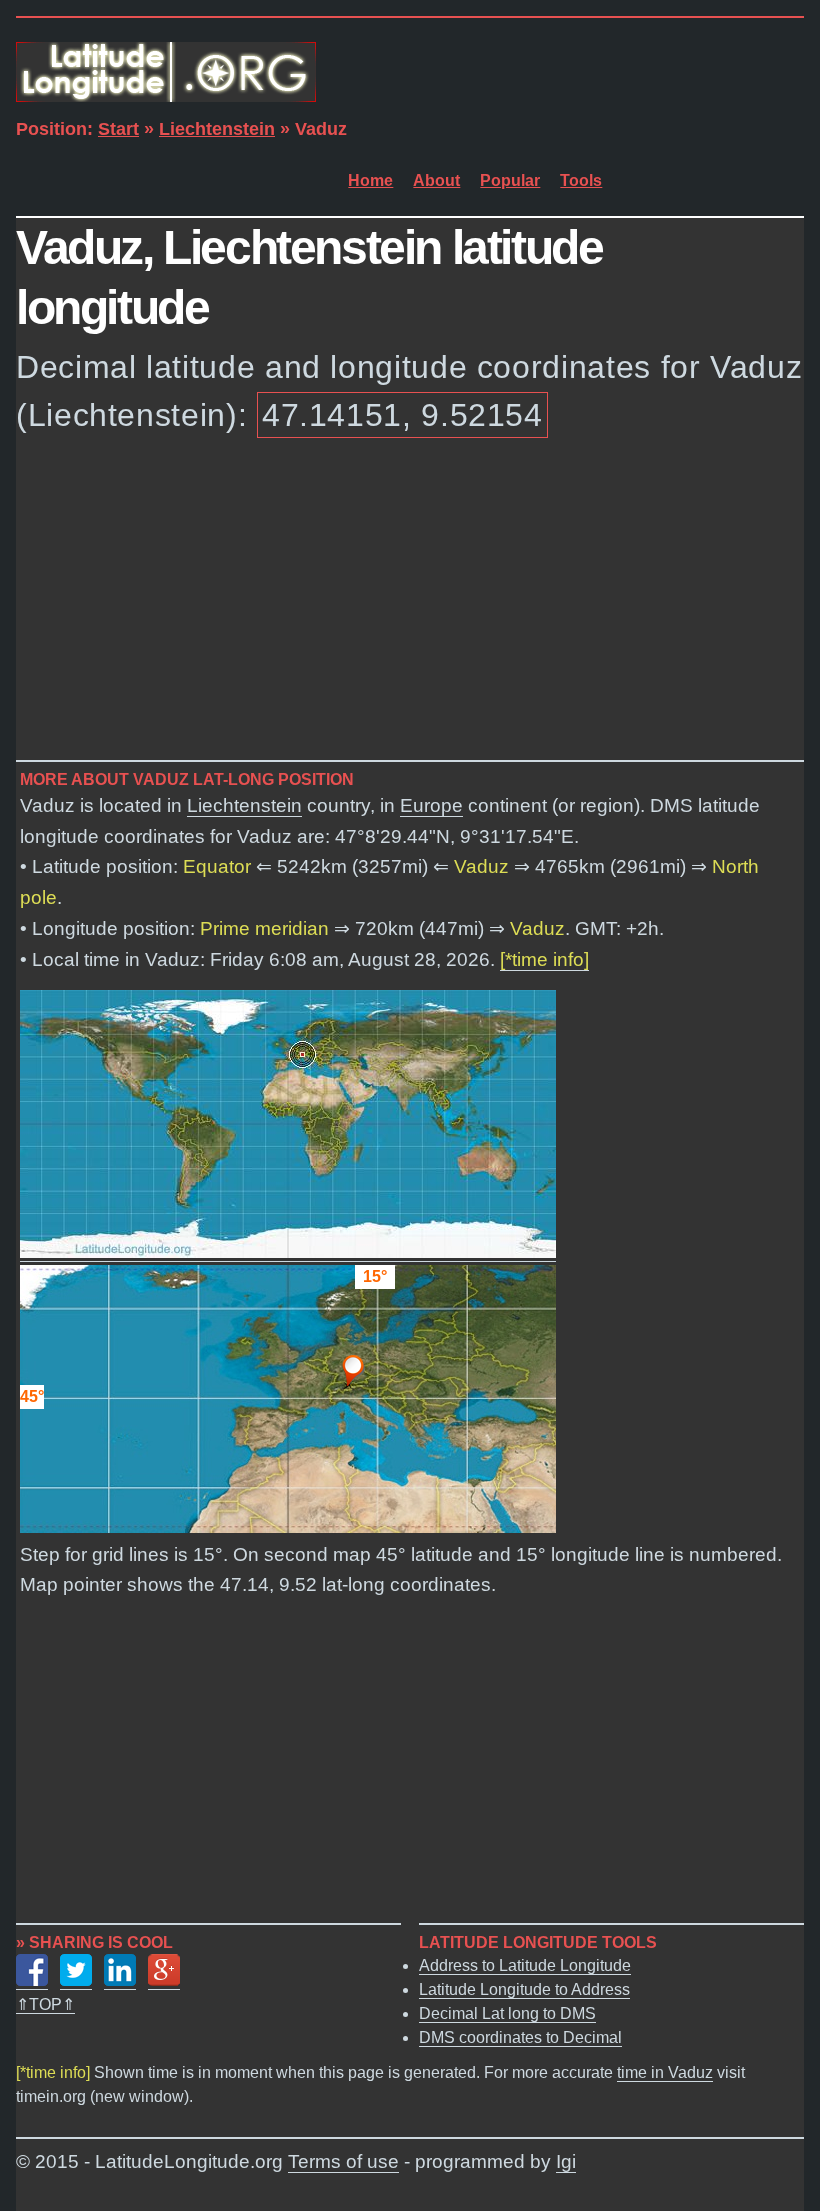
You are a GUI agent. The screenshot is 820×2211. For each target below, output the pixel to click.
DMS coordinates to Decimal (520, 2037)
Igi (566, 2161)
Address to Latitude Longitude (525, 1965)
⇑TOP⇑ (45, 2004)
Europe (431, 805)
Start (118, 129)
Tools (581, 180)
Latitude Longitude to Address (524, 1989)
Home (370, 180)
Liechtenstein (217, 129)
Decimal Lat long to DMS (507, 2013)
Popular (510, 180)
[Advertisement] (410, 603)
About (436, 180)
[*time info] (544, 959)
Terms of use (343, 2161)
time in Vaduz (665, 2072)
